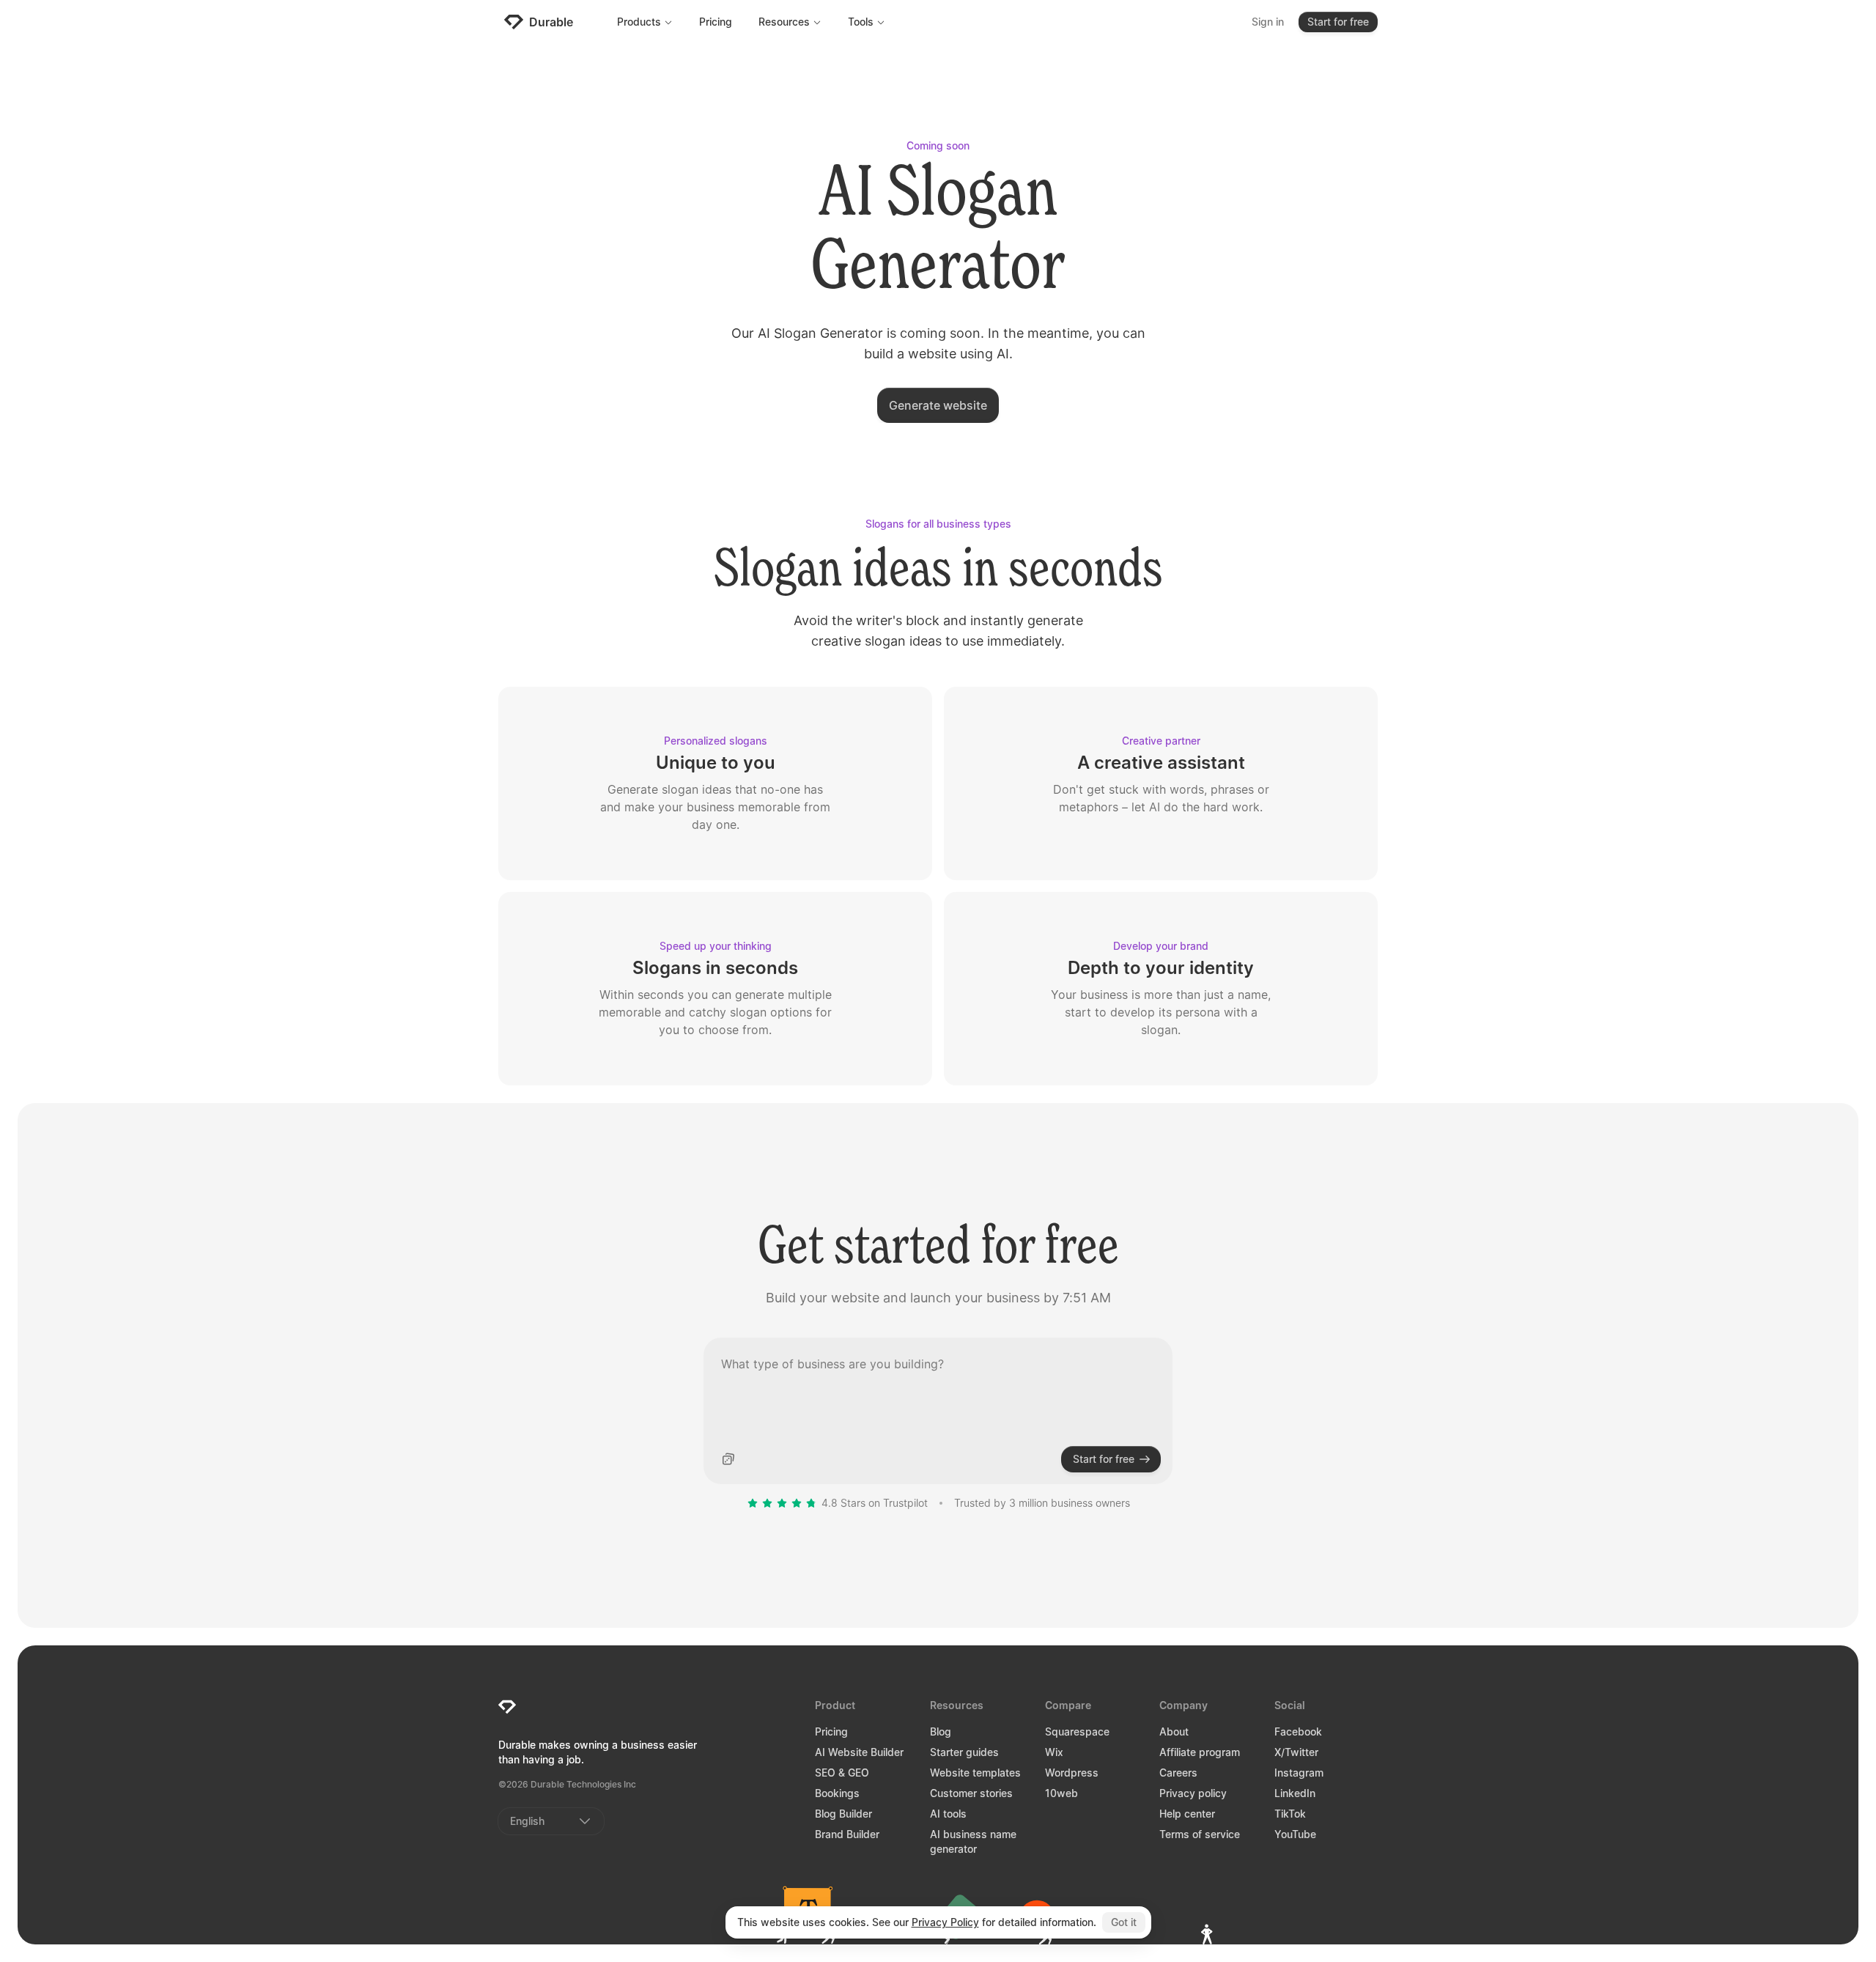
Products (639, 22)
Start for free (1338, 22)
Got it (1124, 1922)
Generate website (938, 405)
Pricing (716, 22)
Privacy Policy (945, 1922)
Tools (861, 22)
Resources (784, 22)
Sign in (1268, 22)
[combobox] (551, 1821)
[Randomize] (728, 1459)
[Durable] (507, 1707)
